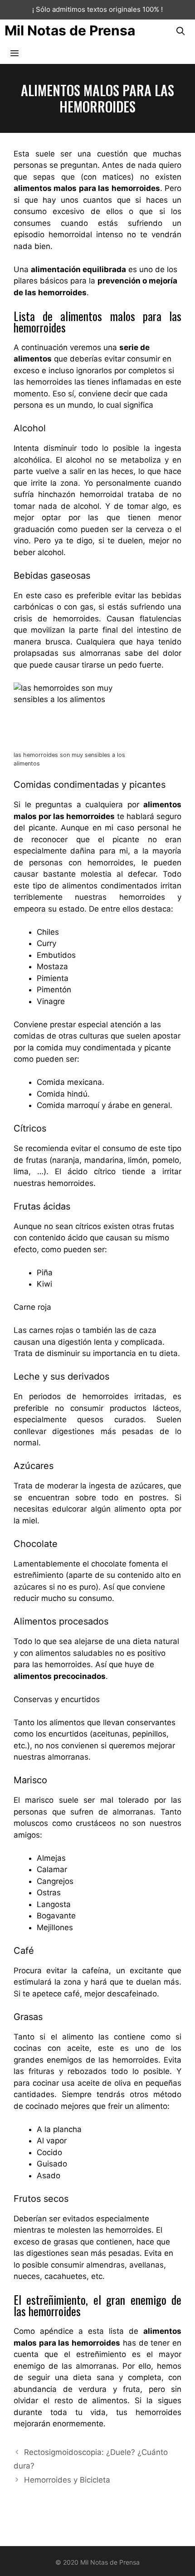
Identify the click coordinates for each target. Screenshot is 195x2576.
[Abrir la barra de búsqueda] (181, 31)
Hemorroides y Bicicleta (67, 2480)
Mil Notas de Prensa (70, 30)
